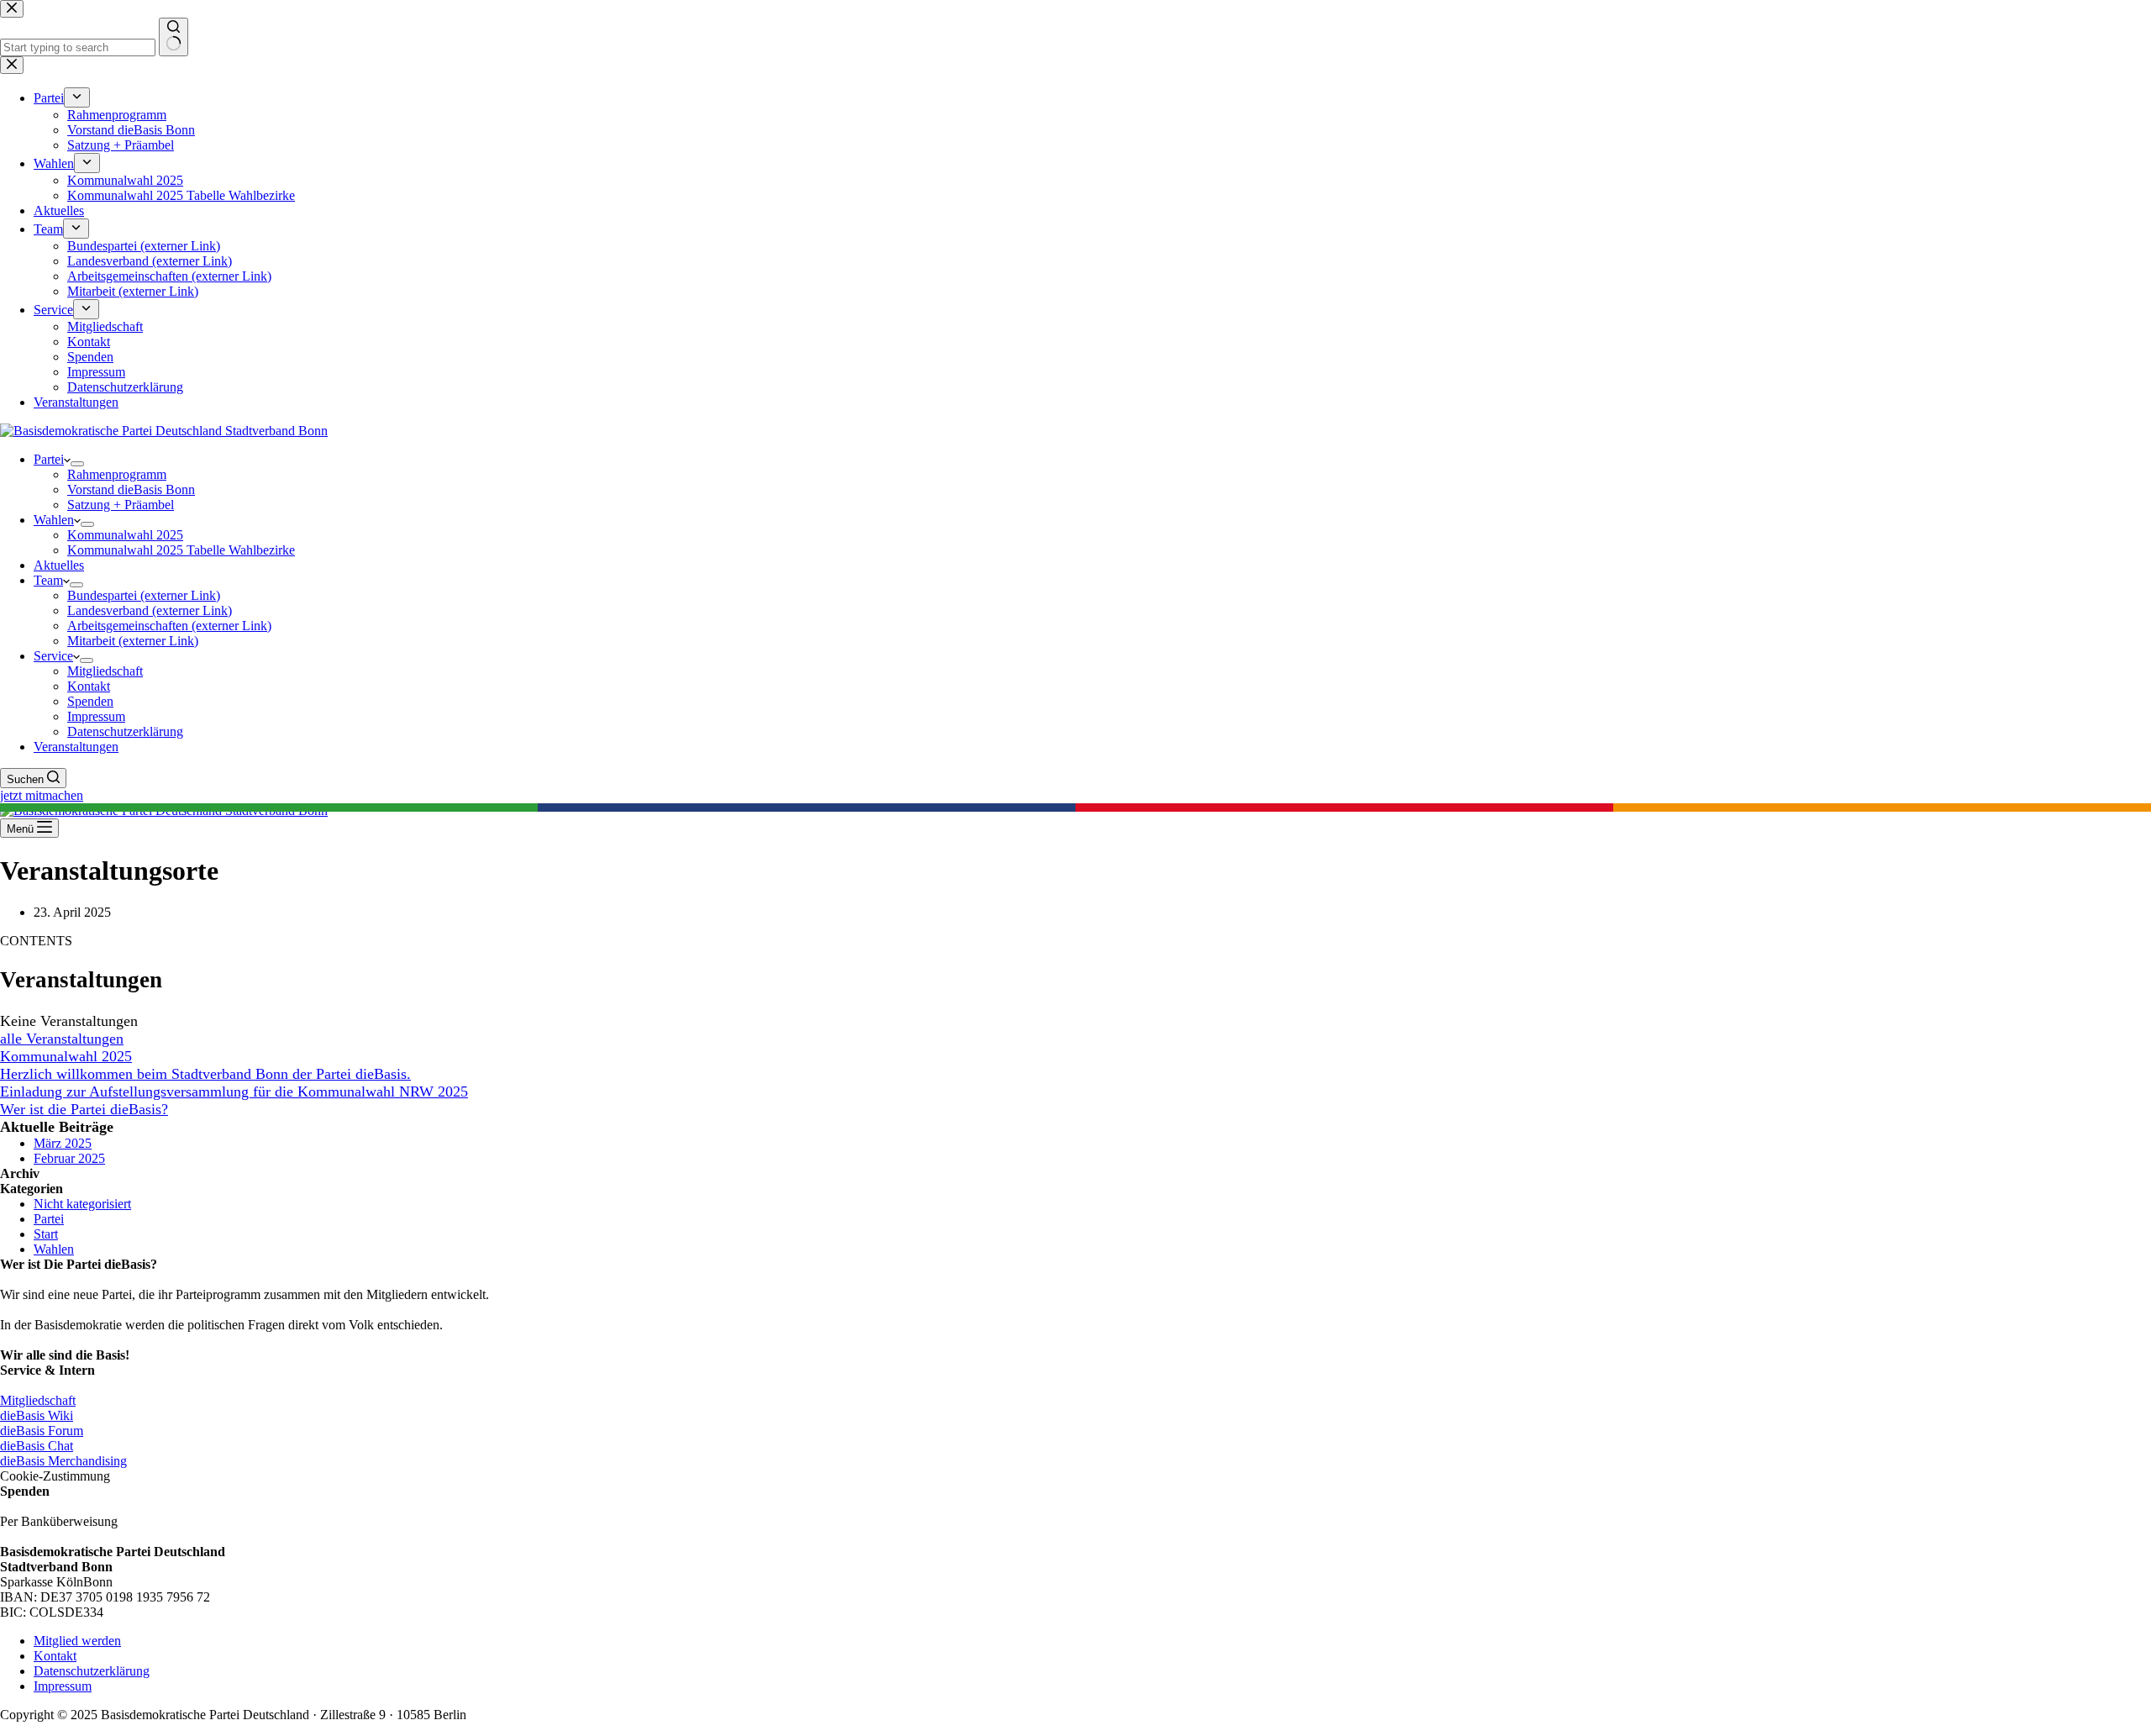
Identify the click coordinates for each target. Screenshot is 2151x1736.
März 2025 (63, 1143)
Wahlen (54, 520)
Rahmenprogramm (117, 474)
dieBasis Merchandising (63, 1461)
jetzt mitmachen (42, 795)
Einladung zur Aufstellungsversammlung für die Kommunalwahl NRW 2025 (234, 1092)
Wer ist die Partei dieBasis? (84, 1109)
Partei (49, 459)
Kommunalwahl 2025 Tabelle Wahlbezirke (181, 550)
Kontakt (89, 686)
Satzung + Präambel (121, 505)
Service (53, 656)
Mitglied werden (77, 1641)
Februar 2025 (69, 1158)
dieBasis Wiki (37, 1415)
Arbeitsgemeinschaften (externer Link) (169, 626)
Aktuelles (59, 565)
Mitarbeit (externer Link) (133, 641)
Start (46, 1234)
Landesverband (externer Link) (150, 610)
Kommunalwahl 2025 (125, 535)
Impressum (96, 716)
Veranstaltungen (76, 747)
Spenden (90, 701)
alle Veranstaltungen (62, 1039)
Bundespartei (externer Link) (144, 595)
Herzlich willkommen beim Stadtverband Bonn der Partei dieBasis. (205, 1074)
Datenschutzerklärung (125, 731)
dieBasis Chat (37, 1446)
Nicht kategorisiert (82, 1204)
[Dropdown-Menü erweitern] (77, 464)
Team (48, 580)
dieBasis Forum (42, 1431)
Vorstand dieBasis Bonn (131, 489)
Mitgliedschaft (105, 671)
